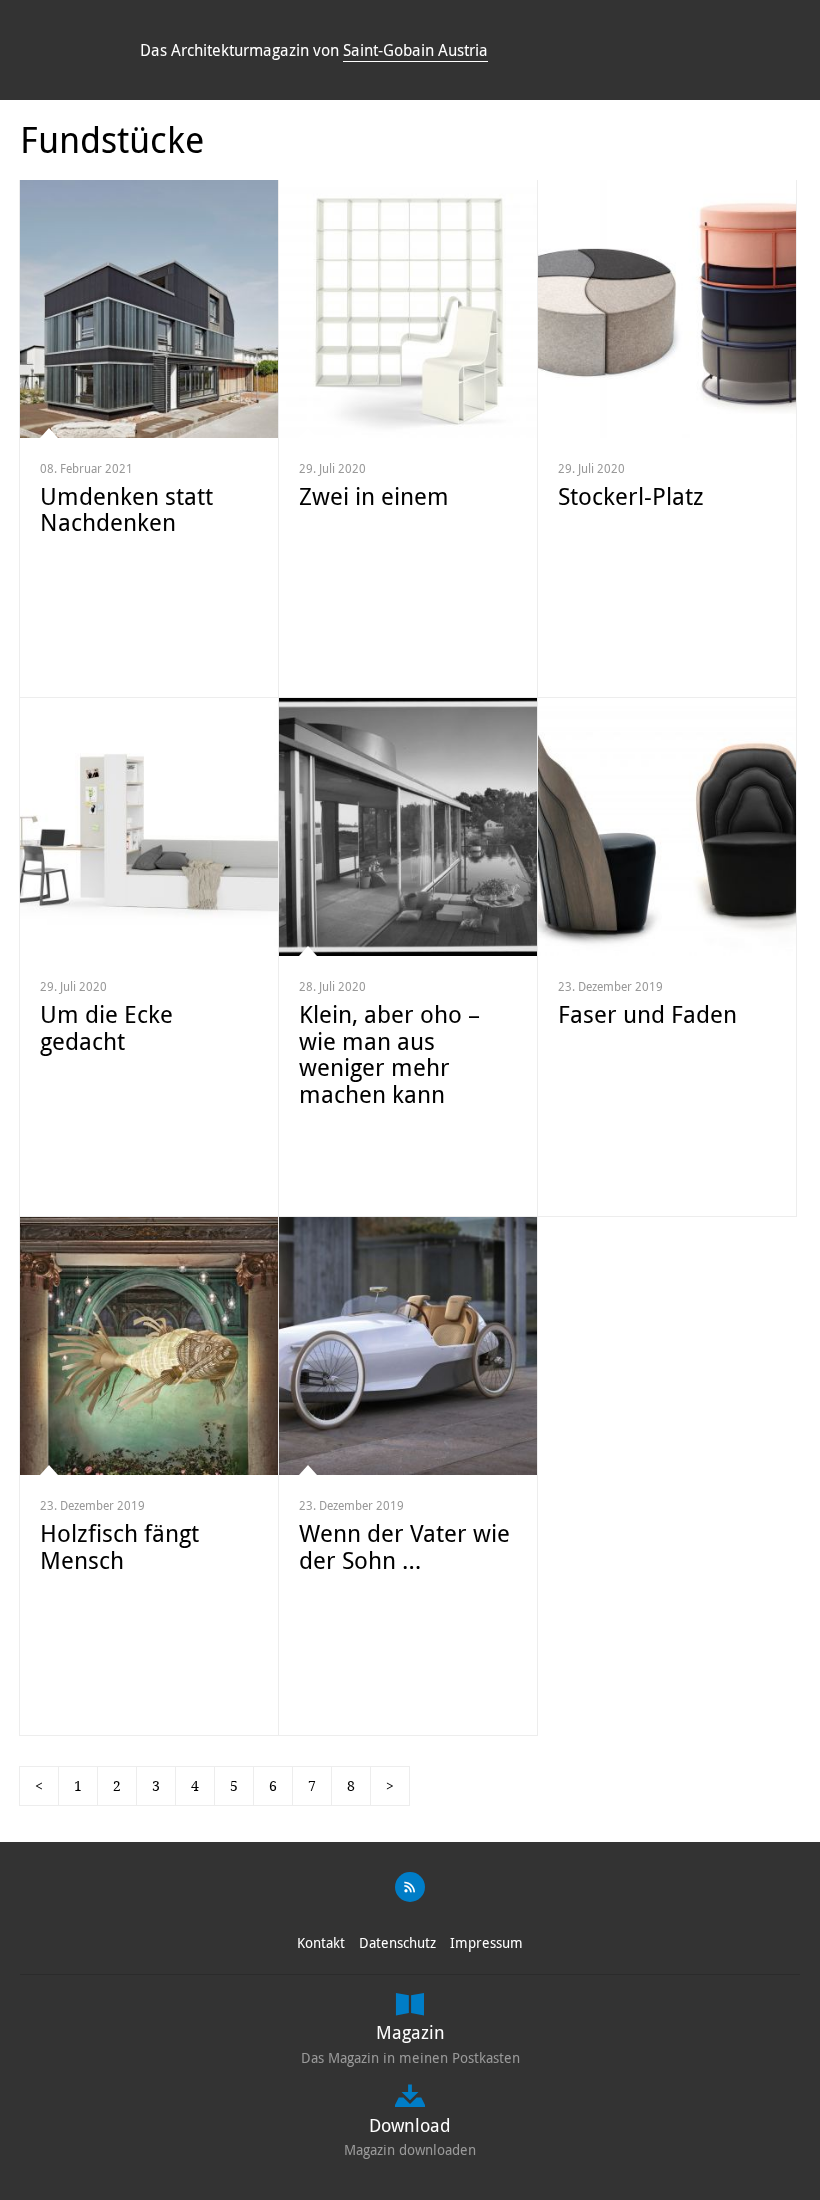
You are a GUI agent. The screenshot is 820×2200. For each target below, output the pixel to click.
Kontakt (321, 1942)
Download (410, 2125)
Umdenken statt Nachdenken (126, 509)
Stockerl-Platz (631, 496)
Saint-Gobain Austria (415, 50)
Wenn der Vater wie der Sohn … (404, 1546)
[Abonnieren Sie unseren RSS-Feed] (410, 1887)
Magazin (410, 2032)
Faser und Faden (647, 1014)
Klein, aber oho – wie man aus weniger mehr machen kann (389, 1053)
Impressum (486, 1942)
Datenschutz (397, 1942)
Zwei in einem (374, 496)
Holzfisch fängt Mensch (119, 1546)
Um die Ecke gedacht (106, 1027)
